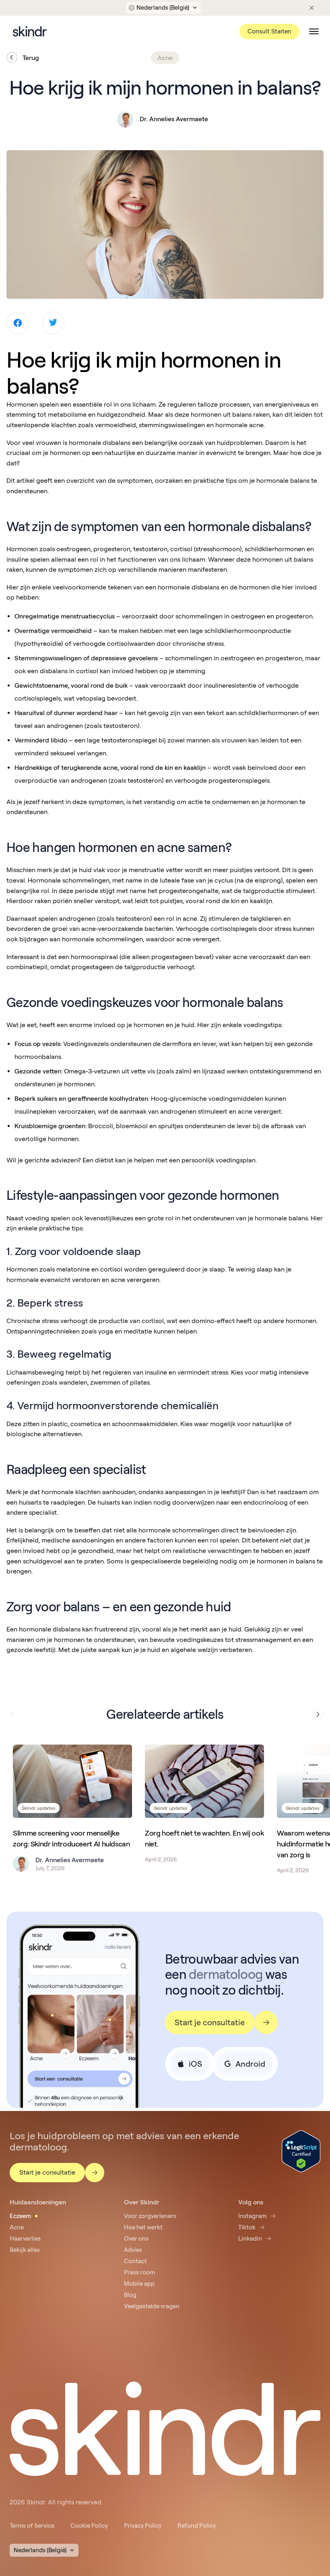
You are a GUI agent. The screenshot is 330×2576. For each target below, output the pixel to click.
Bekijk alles (25, 2250)
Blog (130, 2295)
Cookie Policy (89, 2526)
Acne (17, 2227)
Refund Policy (197, 2526)
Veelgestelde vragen (152, 2306)
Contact (135, 2261)
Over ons (136, 2239)
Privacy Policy (143, 2526)
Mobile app (139, 2284)
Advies (133, 2250)
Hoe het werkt (143, 2227)
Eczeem (20, 2216)
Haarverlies (25, 2239)
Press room (139, 2272)
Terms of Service (32, 2526)
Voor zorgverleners (150, 2216)
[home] (30, 31)
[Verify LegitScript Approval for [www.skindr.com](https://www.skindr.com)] (301, 2151)
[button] (164, 8)
